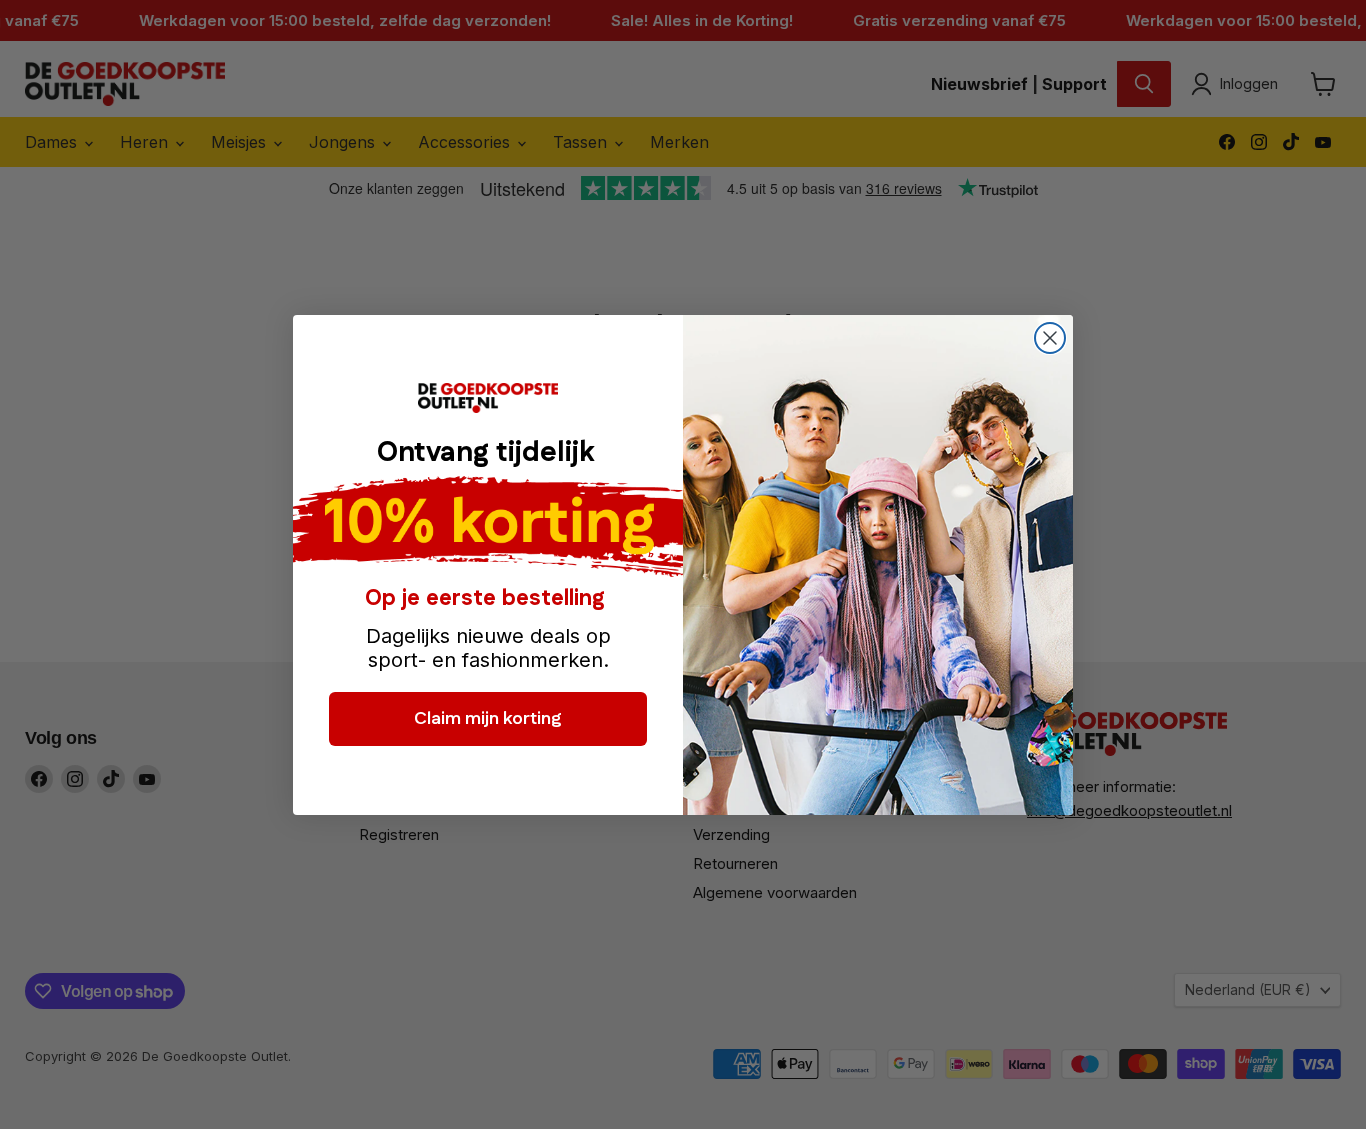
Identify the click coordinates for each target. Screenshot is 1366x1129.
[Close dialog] (1050, 338)
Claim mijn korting (488, 719)
